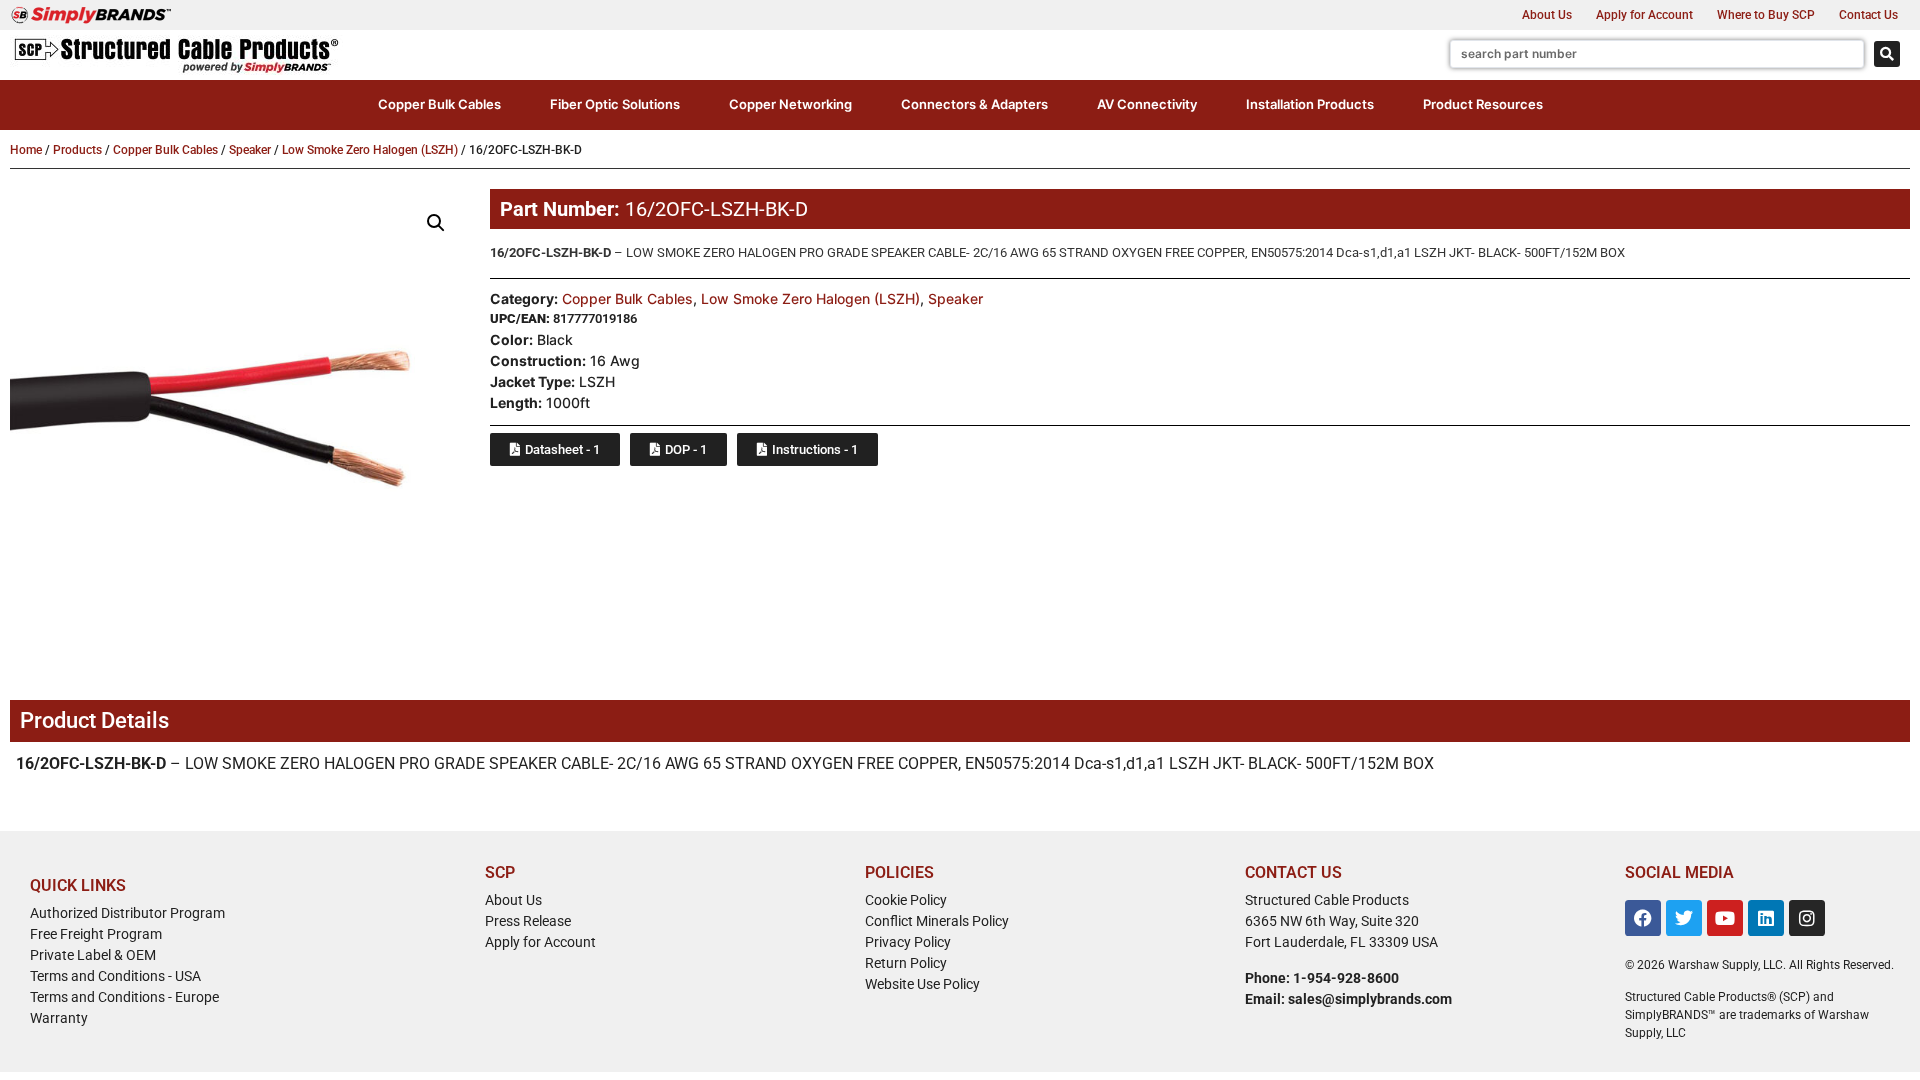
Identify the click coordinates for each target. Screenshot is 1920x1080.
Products (77, 150)
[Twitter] (1684, 918)
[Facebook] (1643, 918)
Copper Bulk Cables (165, 150)
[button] (439, 105)
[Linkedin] (1766, 918)
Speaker (250, 150)
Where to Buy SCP (1766, 15)
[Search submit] (1887, 54)
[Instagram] (1807, 918)
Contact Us (1868, 15)
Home (26, 150)
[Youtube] (1725, 918)
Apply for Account (1644, 15)
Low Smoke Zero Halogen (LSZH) (370, 150)
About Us (1547, 15)
